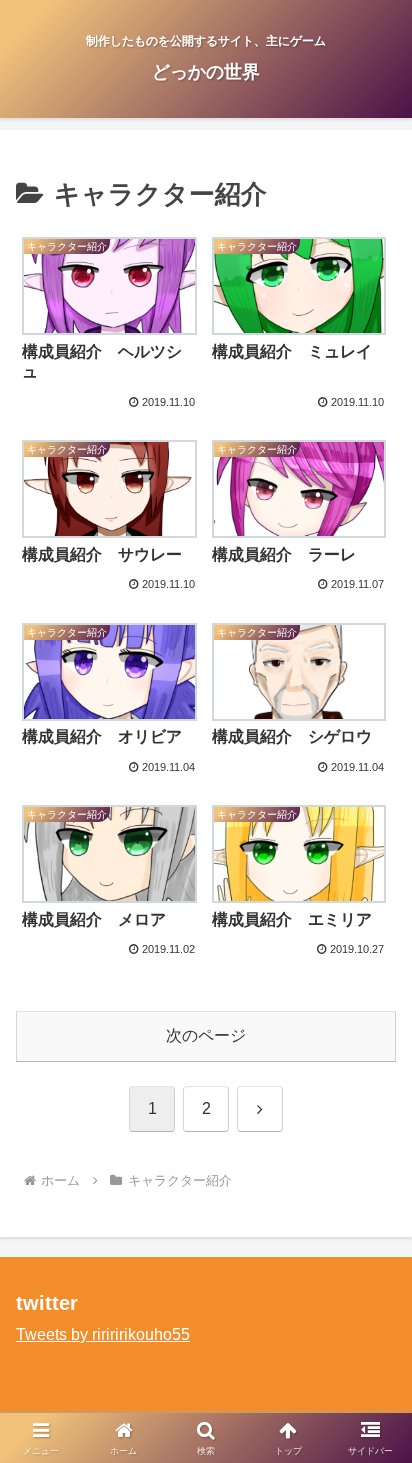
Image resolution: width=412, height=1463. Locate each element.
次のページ (206, 1035)
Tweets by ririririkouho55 (103, 1334)
